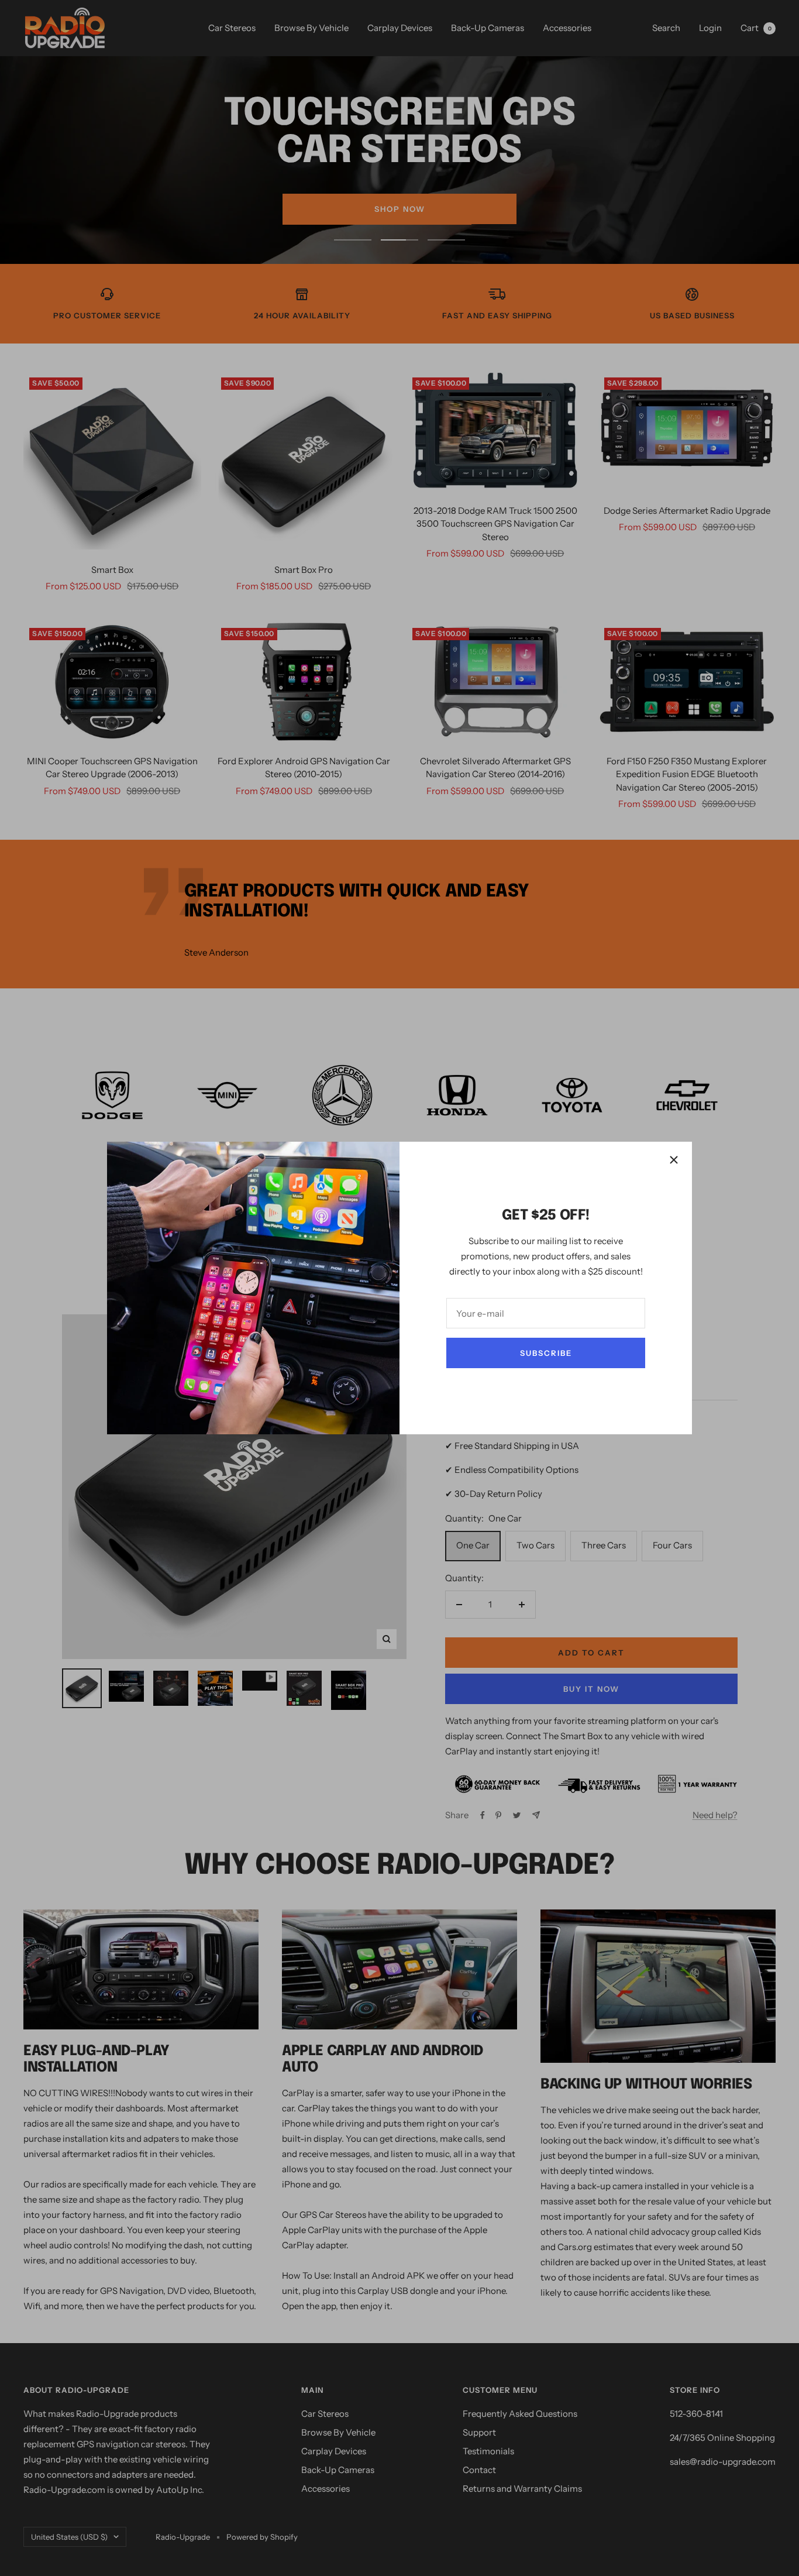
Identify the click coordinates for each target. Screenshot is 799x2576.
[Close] (674, 1160)
